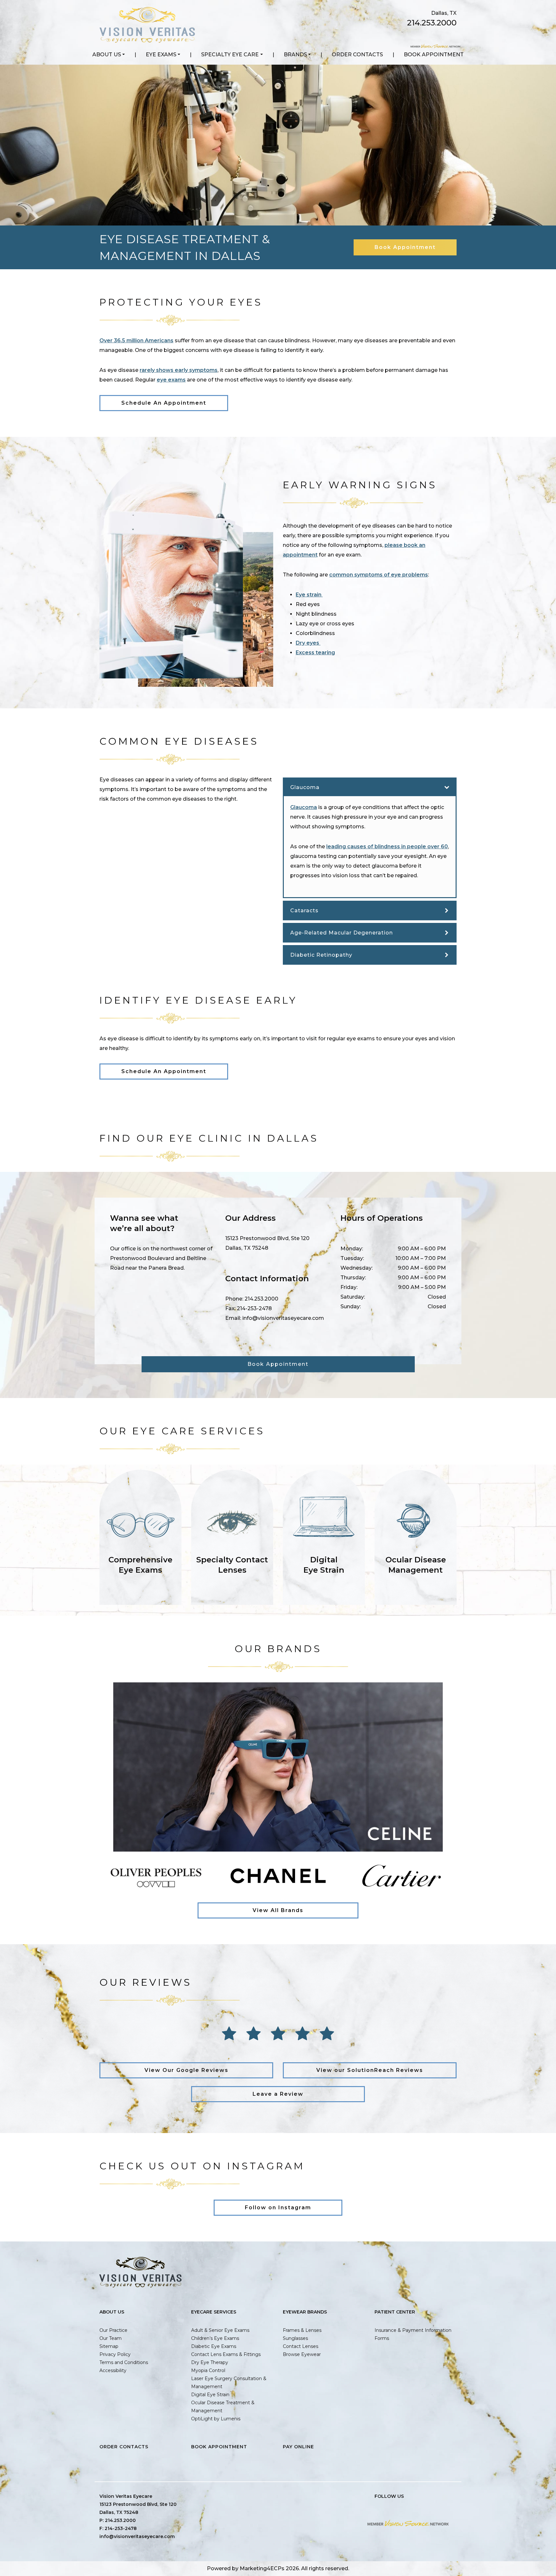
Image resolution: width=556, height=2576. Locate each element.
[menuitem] (109, 55)
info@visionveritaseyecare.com (283, 1318)
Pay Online (298, 2447)
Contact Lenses (301, 2346)
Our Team (111, 2338)
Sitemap (109, 2346)
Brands (295, 55)
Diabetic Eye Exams (214, 2346)
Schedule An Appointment (164, 403)
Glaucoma (304, 807)
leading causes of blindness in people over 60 (387, 846)
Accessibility (113, 2370)
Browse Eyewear (302, 2354)
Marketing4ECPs (262, 2568)
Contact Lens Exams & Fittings (226, 2354)
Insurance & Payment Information (413, 2330)
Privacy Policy (115, 2354)
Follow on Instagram (278, 2208)
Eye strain (309, 595)
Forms (382, 2338)
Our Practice (113, 2330)
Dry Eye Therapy (210, 2362)
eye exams (171, 380)
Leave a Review (278, 2094)
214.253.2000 (432, 23)
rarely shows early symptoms (179, 370)
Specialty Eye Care (230, 55)
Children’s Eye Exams (215, 2338)
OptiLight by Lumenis (216, 2419)
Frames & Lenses (302, 2330)
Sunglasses (295, 2338)
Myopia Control (208, 2370)
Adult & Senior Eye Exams (220, 2330)
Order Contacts (357, 55)
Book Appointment (434, 55)
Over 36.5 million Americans (136, 340)
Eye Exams (161, 55)
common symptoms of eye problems (379, 575)
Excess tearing (315, 653)
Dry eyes (308, 643)
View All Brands (278, 1910)
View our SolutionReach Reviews (370, 2070)
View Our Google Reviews (186, 2070)
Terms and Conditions (124, 2362)
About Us (107, 55)
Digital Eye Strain (210, 2395)
